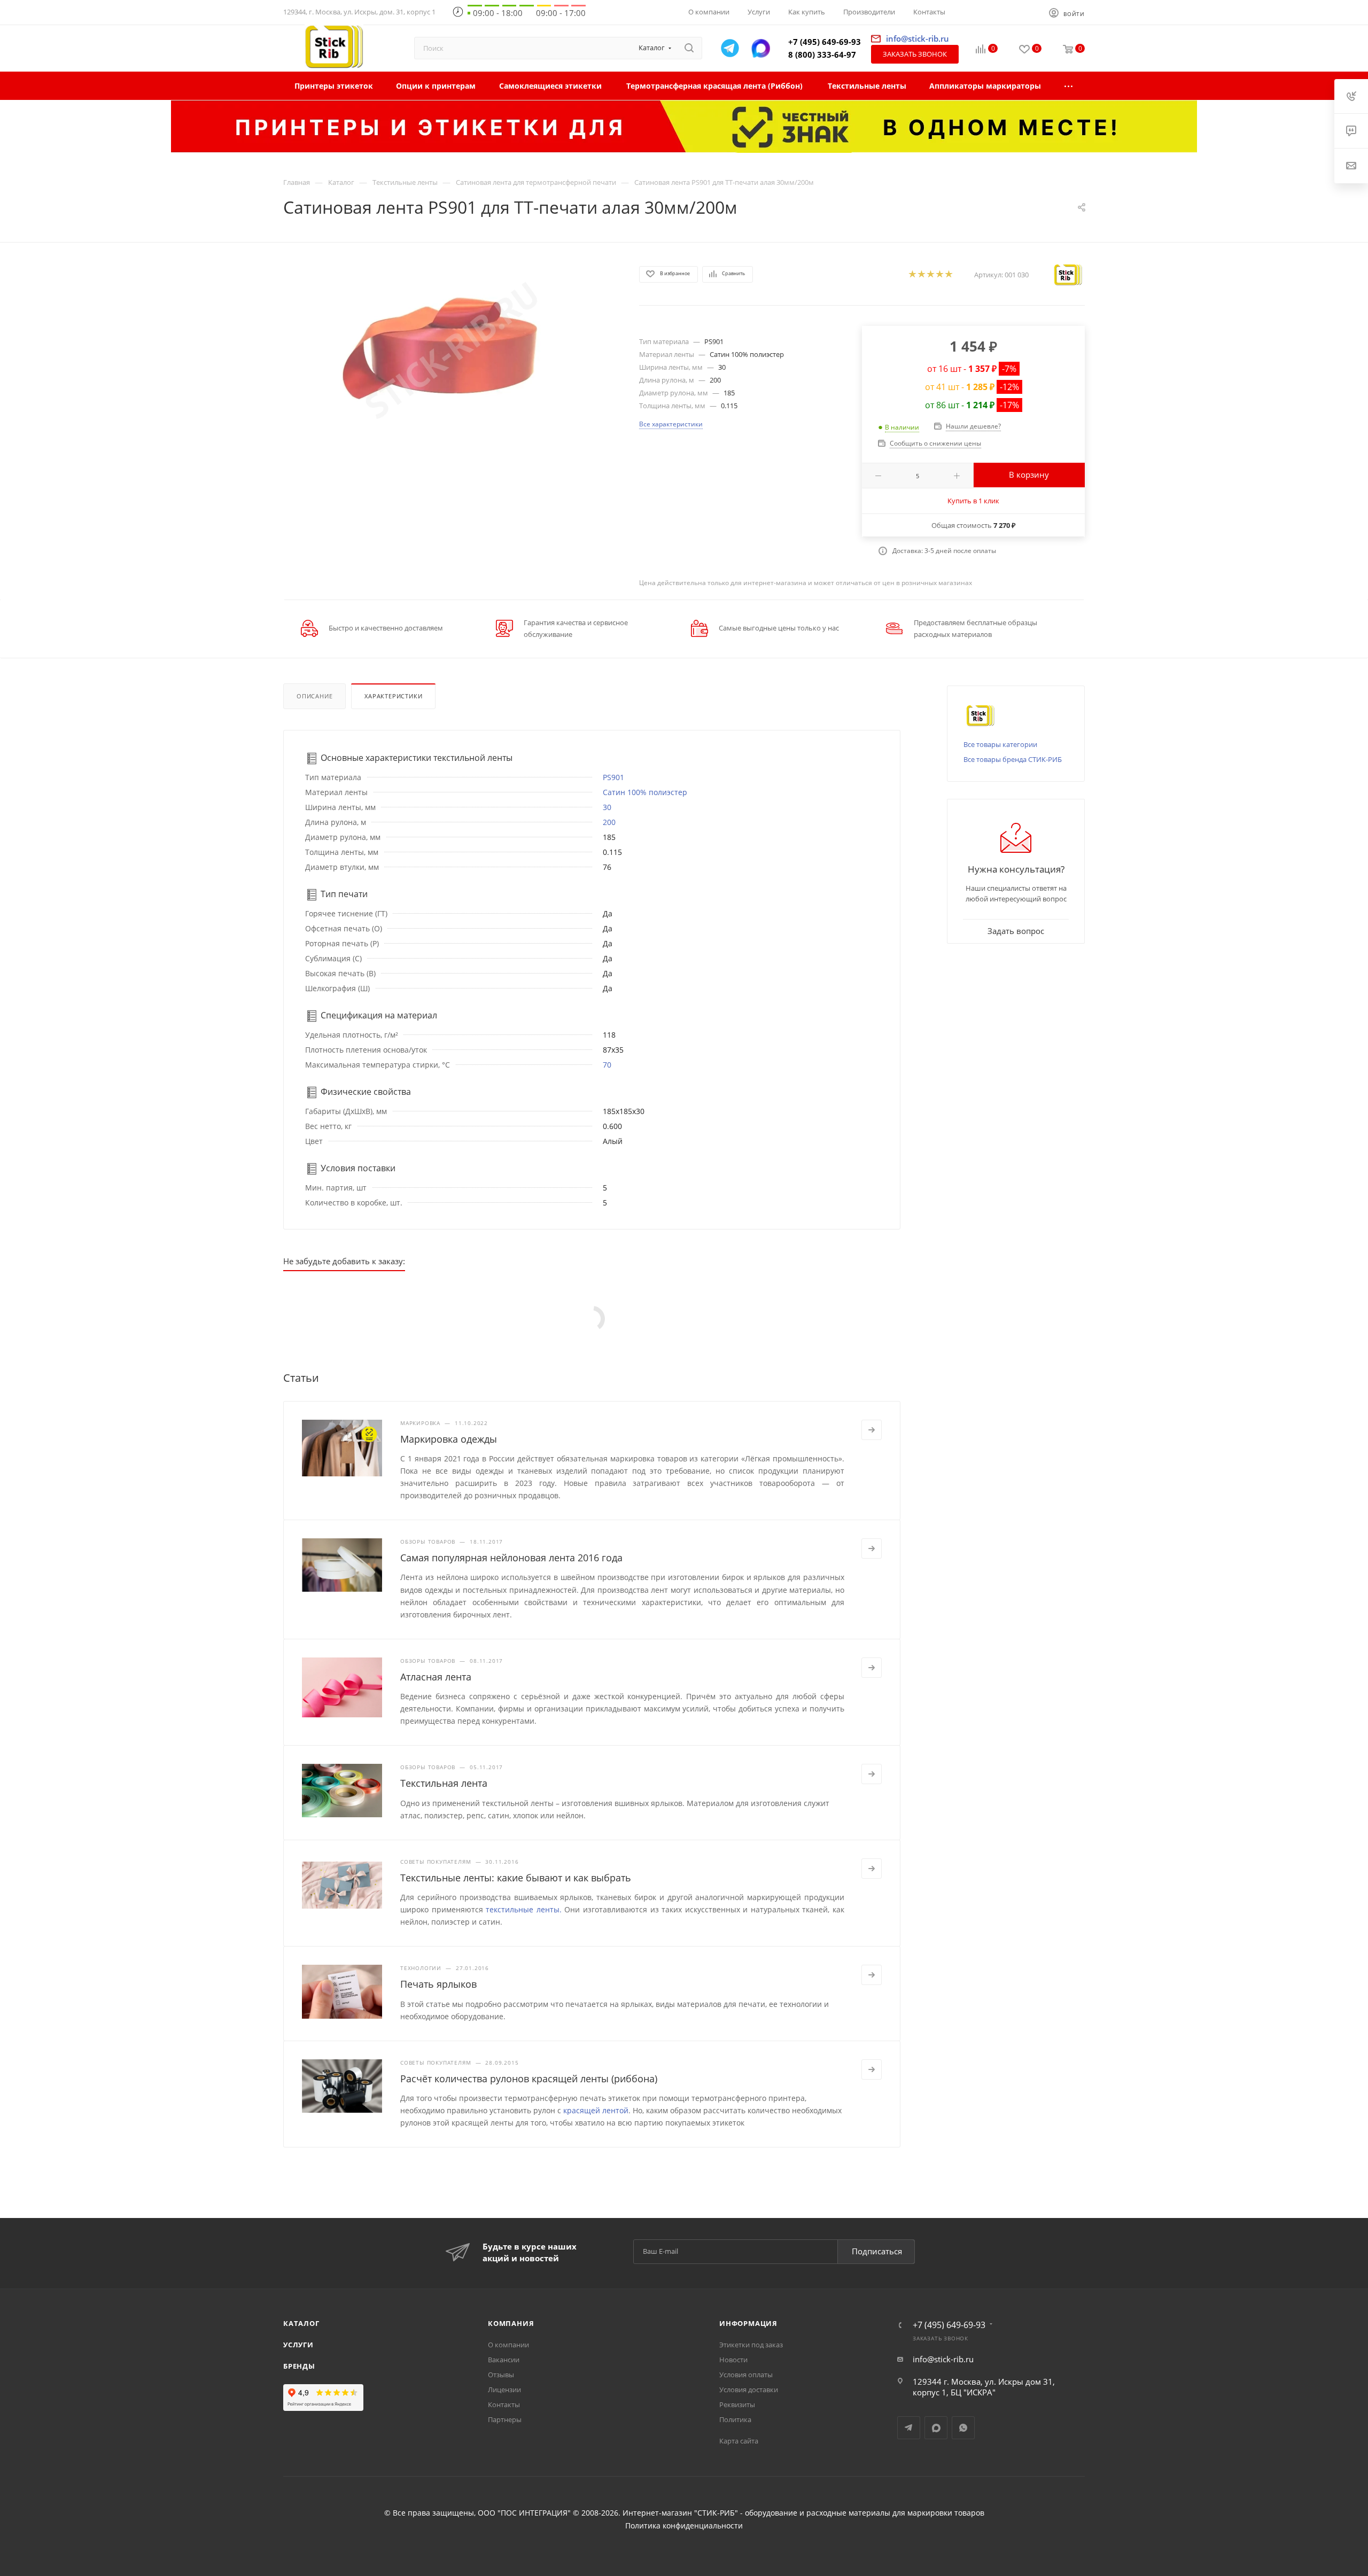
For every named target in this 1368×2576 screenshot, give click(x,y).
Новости (733, 2360)
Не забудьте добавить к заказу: (344, 1261)
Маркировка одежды (449, 1439)
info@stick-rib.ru (943, 2359)
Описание (314, 696)
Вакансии (504, 2360)
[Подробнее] (872, 1430)
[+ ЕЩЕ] (1069, 86)
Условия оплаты (746, 2375)
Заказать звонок (915, 54)
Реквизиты (737, 2404)
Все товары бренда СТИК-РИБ (1013, 759)
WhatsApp (963, 2428)
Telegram (909, 2428)
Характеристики (393, 696)
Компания (511, 2323)
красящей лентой (596, 2110)
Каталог (301, 2323)
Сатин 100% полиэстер (645, 792)
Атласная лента (436, 1677)
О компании (508, 2345)
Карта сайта (739, 2441)
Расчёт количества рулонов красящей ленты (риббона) (529, 2079)
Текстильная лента (444, 1783)
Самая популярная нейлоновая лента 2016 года (511, 1558)
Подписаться (877, 2251)
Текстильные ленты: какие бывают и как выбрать (516, 1878)
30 (607, 807)
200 (609, 822)
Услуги (298, 2345)
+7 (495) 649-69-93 (825, 42)
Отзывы (501, 2375)
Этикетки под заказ (751, 2345)
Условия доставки (749, 2390)
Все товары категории (1000, 744)
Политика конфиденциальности (684, 2526)
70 (607, 1065)
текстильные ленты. (524, 1909)
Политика (735, 2419)
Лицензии (504, 2390)
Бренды (299, 2366)
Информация (748, 2323)
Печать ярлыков (438, 1984)
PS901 (613, 777)
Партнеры (505, 2419)
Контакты (504, 2404)
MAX (936, 2428)
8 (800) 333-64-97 (822, 55)
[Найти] (689, 48)
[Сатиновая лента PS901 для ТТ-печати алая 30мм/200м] (452, 351)
